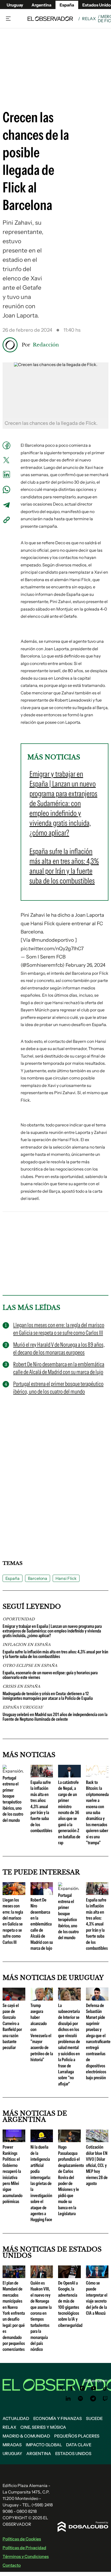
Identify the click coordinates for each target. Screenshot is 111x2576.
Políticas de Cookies (22, 2539)
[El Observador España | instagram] (82, 2388)
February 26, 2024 (85, 965)
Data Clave (79, 2445)
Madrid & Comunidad (26, 2436)
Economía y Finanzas (58, 2418)
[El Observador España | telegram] (93, 2399)
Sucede (94, 2418)
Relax (89, 19)
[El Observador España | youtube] (94, 2388)
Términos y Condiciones (26, 2556)
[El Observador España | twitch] (105, 2399)
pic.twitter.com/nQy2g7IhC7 (52, 949)
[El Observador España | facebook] (72, 2388)
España (13, 1578)
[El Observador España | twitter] (61, 2388)
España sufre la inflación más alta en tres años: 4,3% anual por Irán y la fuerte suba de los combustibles (55, 1654)
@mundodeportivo (53, 940)
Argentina (41, 5)
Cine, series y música (43, 2427)
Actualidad (16, 2418)
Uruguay (15, 5)
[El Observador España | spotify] (81, 2399)
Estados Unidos (73, 2453)
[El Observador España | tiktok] (105, 2388)
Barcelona (38, 1578)
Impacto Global (44, 2445)
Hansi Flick (66, 1578)
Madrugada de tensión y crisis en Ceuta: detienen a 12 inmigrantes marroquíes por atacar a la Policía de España (48, 1696)
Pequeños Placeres (77, 2436)
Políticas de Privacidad (24, 2548)
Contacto (12, 2565)
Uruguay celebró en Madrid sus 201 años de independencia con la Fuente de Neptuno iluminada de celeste (55, 1717)
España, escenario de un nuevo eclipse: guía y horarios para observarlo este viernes (50, 1675)
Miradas (12, 2445)
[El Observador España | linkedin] (68, 2399)
